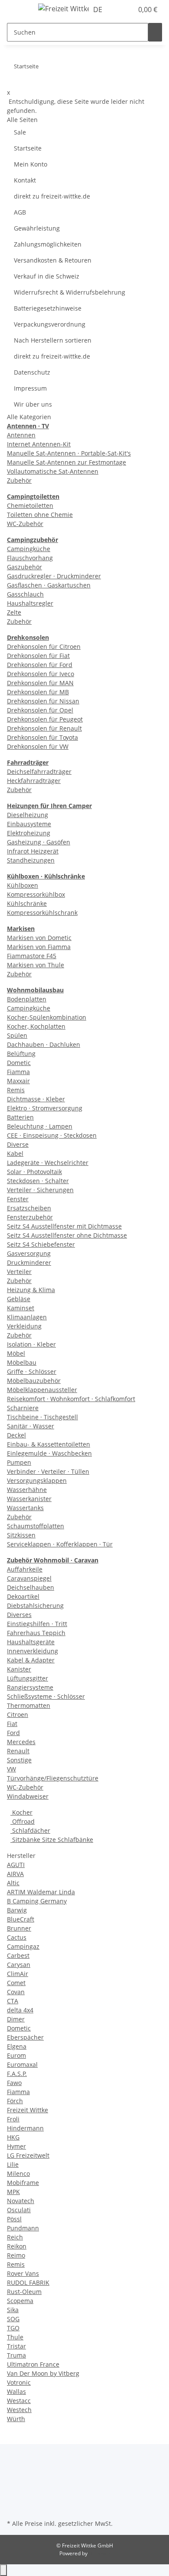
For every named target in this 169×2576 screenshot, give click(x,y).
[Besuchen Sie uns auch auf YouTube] (14, 2487)
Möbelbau (22, 1362)
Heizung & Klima (31, 1290)
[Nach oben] (3, 2570)
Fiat (12, 1724)
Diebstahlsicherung (35, 1606)
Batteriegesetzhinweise (48, 308)
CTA (13, 2001)
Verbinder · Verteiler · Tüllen (48, 1471)
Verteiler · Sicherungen (40, 1190)
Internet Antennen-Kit (39, 444)
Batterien (20, 1117)
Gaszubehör (24, 567)
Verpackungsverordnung (50, 324)
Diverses (19, 1615)
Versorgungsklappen (37, 1480)
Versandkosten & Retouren (53, 260)
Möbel (16, 1353)
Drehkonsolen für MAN (40, 683)
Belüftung (21, 1054)
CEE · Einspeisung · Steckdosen (52, 1135)
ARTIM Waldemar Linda (41, 1892)
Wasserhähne (27, 1490)
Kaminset (21, 1308)
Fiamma (18, 1072)
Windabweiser (28, 1796)
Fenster (18, 1199)
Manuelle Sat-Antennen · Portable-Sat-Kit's (69, 453)
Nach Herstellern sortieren (53, 340)
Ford (13, 1733)
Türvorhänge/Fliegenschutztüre (53, 1778)
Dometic (19, 1063)
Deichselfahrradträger (39, 772)
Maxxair (18, 1081)
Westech (19, 2410)
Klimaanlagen (27, 1317)
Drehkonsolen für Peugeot (45, 719)
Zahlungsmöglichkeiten (48, 244)
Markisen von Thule (36, 965)
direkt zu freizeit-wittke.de (52, 196)
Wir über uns (33, 404)
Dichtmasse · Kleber (36, 1099)
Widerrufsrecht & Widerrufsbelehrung (70, 292)
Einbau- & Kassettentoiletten (49, 1444)
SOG (13, 2319)
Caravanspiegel (29, 1578)
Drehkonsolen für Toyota (42, 737)
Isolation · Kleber (31, 1344)
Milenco (18, 2173)
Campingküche (29, 549)
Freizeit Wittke (28, 2110)
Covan (16, 1992)
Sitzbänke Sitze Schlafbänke (52, 1840)
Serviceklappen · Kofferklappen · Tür (60, 1544)
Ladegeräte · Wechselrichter (48, 1163)
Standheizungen (31, 860)
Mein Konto (31, 164)
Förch (15, 2101)
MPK (13, 2192)
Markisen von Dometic (39, 938)
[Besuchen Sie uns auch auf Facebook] (14, 2477)
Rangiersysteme (30, 1687)
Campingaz (23, 1946)
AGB (20, 212)
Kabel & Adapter (31, 1660)
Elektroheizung (29, 833)
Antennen (21, 435)
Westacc (19, 2401)
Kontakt (25, 180)
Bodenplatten (27, 999)
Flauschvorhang (30, 558)
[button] (117, 10)
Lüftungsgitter (28, 1678)
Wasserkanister (29, 1499)
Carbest (18, 1955)
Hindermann (25, 2128)
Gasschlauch (25, 594)
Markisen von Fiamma (39, 947)
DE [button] (99, 10)
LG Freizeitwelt (28, 2155)
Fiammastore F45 (32, 956)
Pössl (14, 2219)
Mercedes (21, 1742)
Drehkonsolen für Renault (44, 728)
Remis (16, 1090)
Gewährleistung (37, 228)
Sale (20, 132)
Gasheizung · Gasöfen (39, 842)
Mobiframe (23, 2183)
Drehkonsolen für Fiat (38, 656)
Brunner (19, 1928)
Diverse (18, 1144)
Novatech (21, 2201)
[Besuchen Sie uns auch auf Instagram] (14, 2497)
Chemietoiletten (30, 505)
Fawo (14, 2083)
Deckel (16, 1435)
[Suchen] (155, 32)
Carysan (19, 1965)
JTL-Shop (99, 2553)
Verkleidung (24, 1326)
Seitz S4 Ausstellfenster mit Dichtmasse (64, 1226)
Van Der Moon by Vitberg (43, 2373)
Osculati (19, 2210)
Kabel (15, 1153)
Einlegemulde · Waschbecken (49, 1453)
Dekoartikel (23, 1596)
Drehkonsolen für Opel (40, 710)
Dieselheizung (28, 815)
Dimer (16, 2019)
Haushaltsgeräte (31, 1642)
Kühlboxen (23, 885)
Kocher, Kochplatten (36, 1026)
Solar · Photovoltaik (34, 1172)
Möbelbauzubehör (34, 1381)
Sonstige (19, 1760)
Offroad (23, 1821)
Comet (16, 1983)
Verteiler (19, 1272)
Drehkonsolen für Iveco (41, 674)
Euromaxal (22, 2064)
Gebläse (19, 1299)
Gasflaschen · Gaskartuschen (49, 585)
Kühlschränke (27, 903)
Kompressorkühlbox (36, 894)
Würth (16, 2419)
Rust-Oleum (24, 2292)
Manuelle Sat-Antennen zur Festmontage (67, 462)
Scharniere (23, 1408)
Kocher (21, 1812)
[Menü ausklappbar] (18, 10)
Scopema (20, 2301)
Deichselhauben (31, 1587)
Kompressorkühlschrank (42, 913)
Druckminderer (29, 1262)
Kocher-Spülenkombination (47, 1017)
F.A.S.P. (17, 2074)
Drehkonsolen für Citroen (44, 646)
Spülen (17, 1035)
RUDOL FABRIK (28, 2282)
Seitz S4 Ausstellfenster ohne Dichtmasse (67, 1235)
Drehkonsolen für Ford (40, 665)
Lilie (13, 2164)
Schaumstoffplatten (36, 1526)
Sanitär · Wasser (31, 1426)
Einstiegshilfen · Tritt (37, 1624)
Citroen (18, 1715)
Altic (13, 1883)
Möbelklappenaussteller (42, 1390)
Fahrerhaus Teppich (36, 1633)
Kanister (19, 1669)
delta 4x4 (20, 2010)
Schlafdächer (30, 1830)
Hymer (16, 2146)
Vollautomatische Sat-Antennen (53, 471)
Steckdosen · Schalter (38, 1181)
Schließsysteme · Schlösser (46, 1696)
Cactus (17, 1937)
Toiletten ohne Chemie (40, 515)
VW (11, 1769)
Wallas (16, 2392)
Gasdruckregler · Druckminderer (54, 576)
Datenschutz (32, 372)
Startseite (28, 148)
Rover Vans (23, 2273)
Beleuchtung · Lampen (40, 1126)
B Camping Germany (37, 1901)
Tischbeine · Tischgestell (42, 1417)
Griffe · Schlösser (32, 1371)
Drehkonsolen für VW (38, 746)
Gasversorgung (29, 1253)
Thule (15, 2337)
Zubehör (19, 480)
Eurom (16, 2055)
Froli (13, 2119)
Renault (18, 1751)
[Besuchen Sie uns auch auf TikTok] (14, 2507)
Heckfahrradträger (34, 781)
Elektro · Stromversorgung (45, 1108)
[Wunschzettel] (127, 10)
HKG (13, 2137)
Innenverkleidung (32, 1651)
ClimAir (18, 1974)
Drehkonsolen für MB (38, 692)
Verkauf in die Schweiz (47, 276)
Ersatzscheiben (29, 1208)
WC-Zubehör (25, 524)
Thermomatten (29, 1705)
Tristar (16, 2346)
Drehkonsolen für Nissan (43, 701)
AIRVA (15, 1874)
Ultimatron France (33, 2364)
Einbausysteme (29, 824)
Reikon (17, 2246)
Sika (13, 2310)
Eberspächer (25, 2037)
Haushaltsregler (30, 603)
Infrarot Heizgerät (33, 851)
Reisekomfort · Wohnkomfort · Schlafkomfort (71, 1399)
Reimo (16, 2255)
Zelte (14, 612)
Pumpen (19, 1462)
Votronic (19, 2382)
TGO (13, 2328)
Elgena (17, 2046)
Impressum (30, 388)
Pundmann (23, 2228)
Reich (15, 2237)
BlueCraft (21, 1919)
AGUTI (16, 1865)
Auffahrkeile (25, 1569)
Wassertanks (25, 1508)
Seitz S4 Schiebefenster (41, 1244)
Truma (16, 2355)
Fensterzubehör (30, 1217)
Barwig (17, 1910)
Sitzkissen (21, 1535)
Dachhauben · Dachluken (44, 1044)
